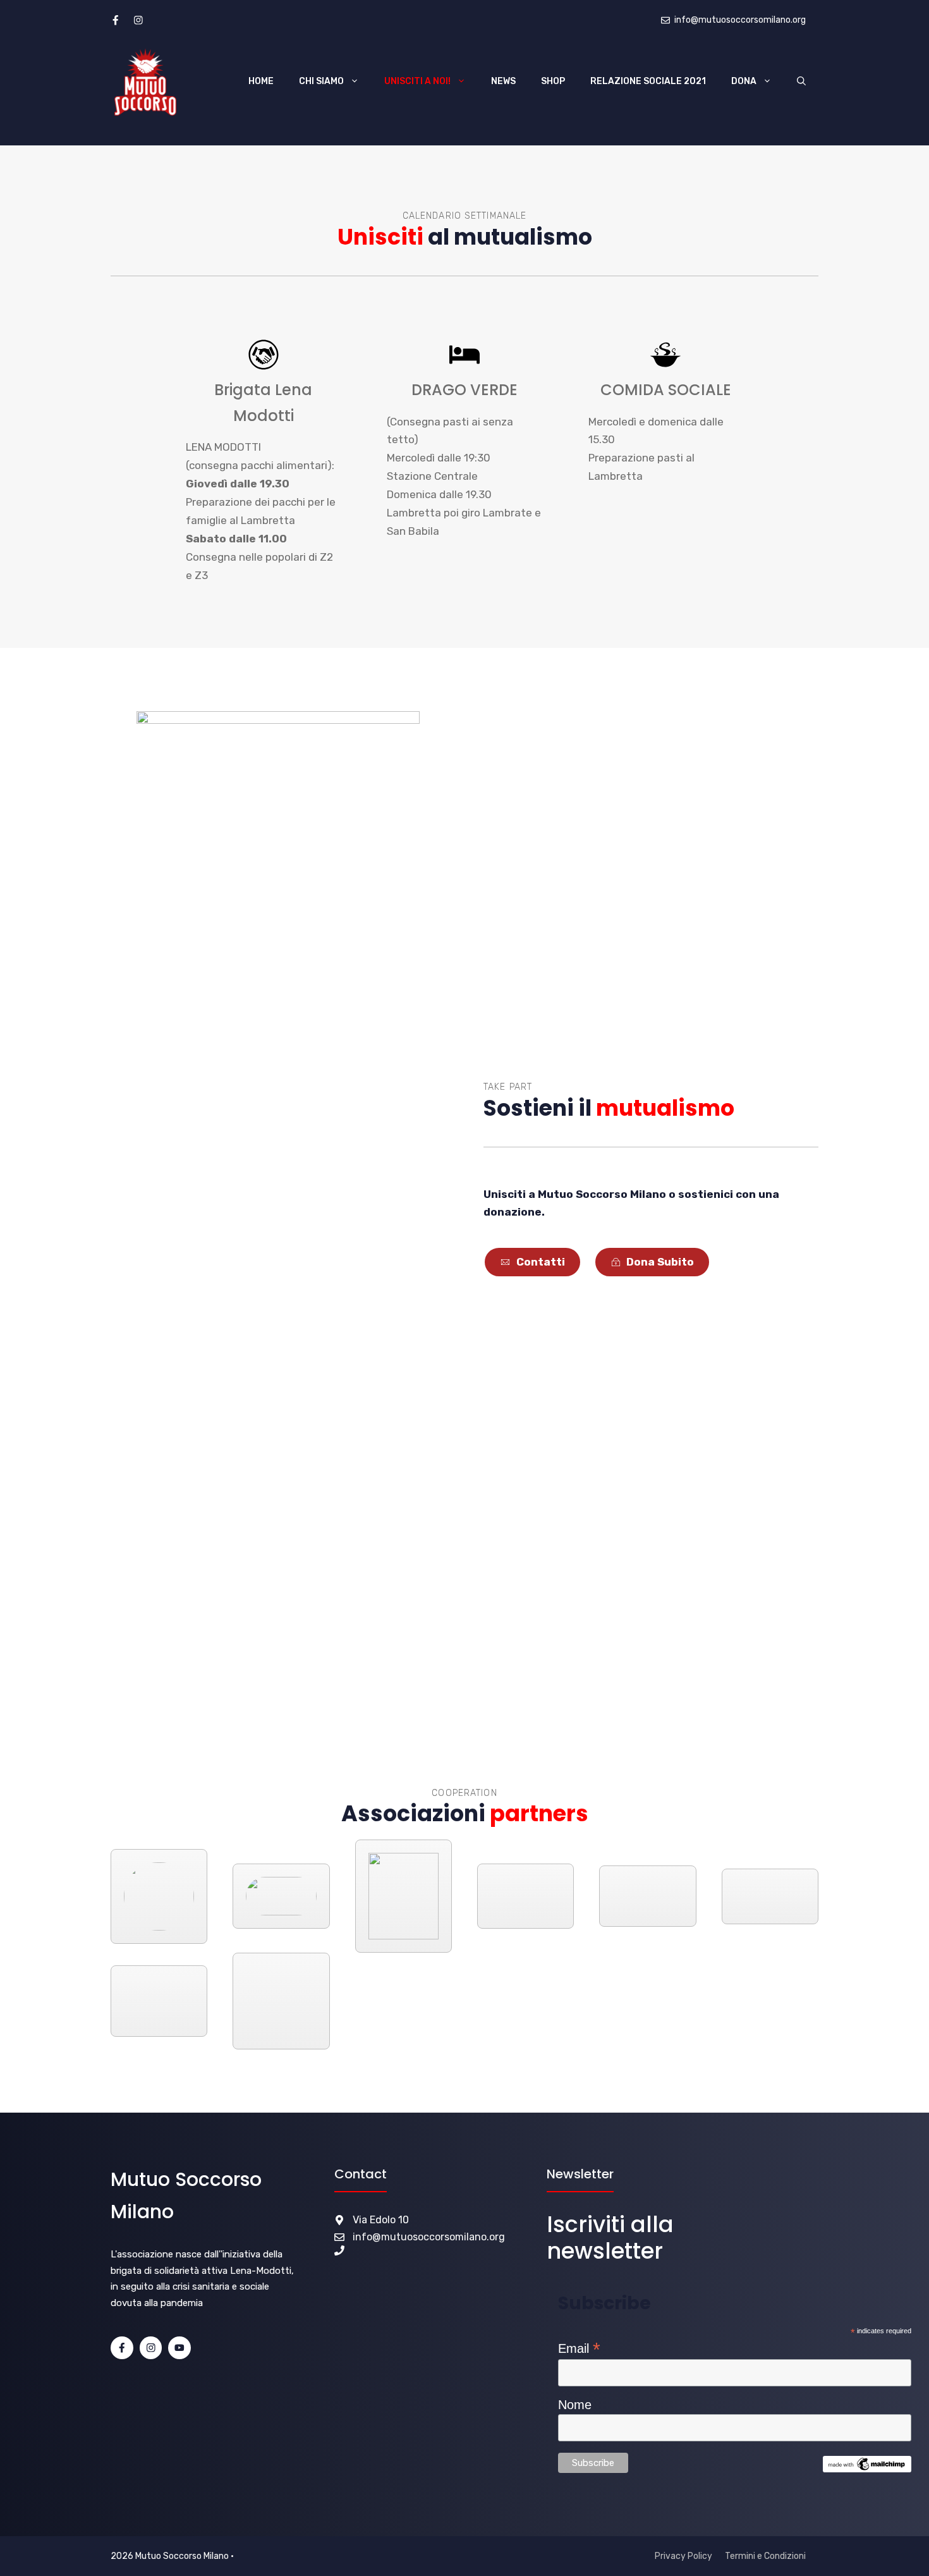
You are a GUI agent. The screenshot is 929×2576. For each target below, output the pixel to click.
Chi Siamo (321, 81)
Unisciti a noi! (417, 81)
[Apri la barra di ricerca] (801, 82)
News (503, 81)
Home (261, 81)
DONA (744, 81)
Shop (553, 81)
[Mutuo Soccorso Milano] (145, 82)
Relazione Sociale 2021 (648, 81)
